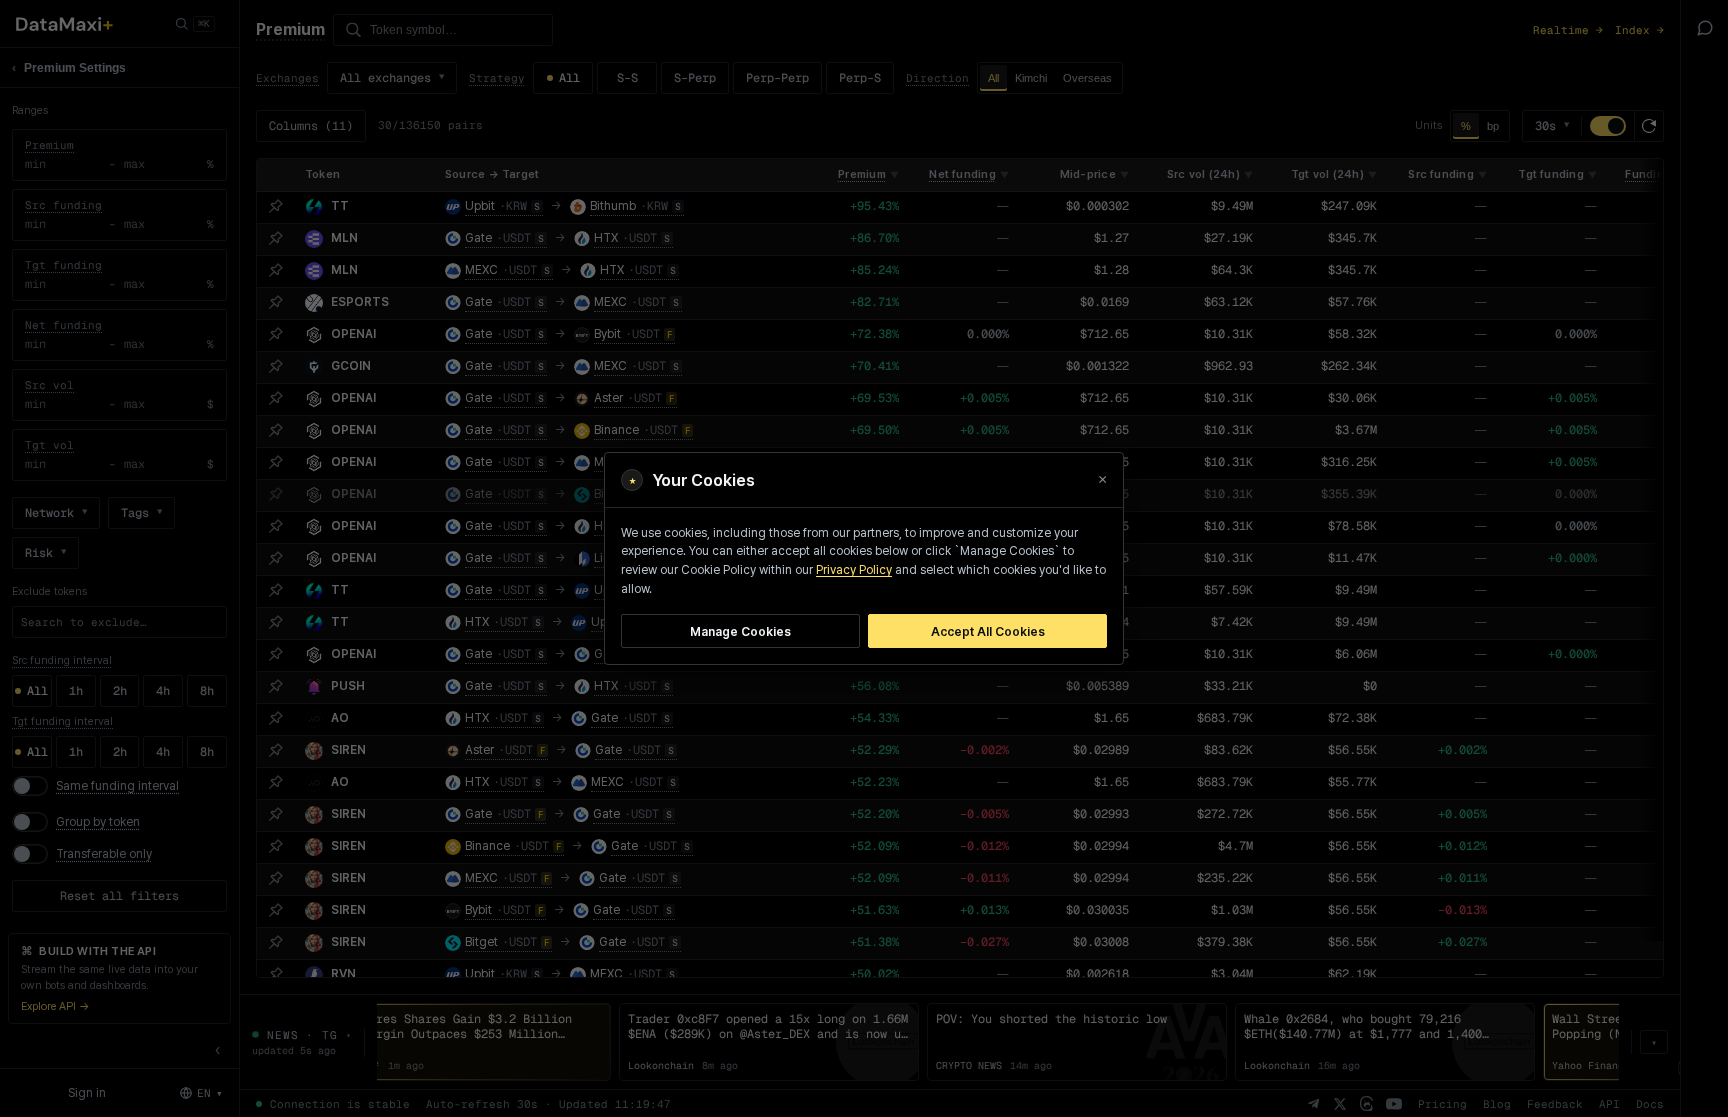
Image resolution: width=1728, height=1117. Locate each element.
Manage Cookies (740, 631)
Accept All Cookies (988, 631)
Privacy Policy (854, 570)
